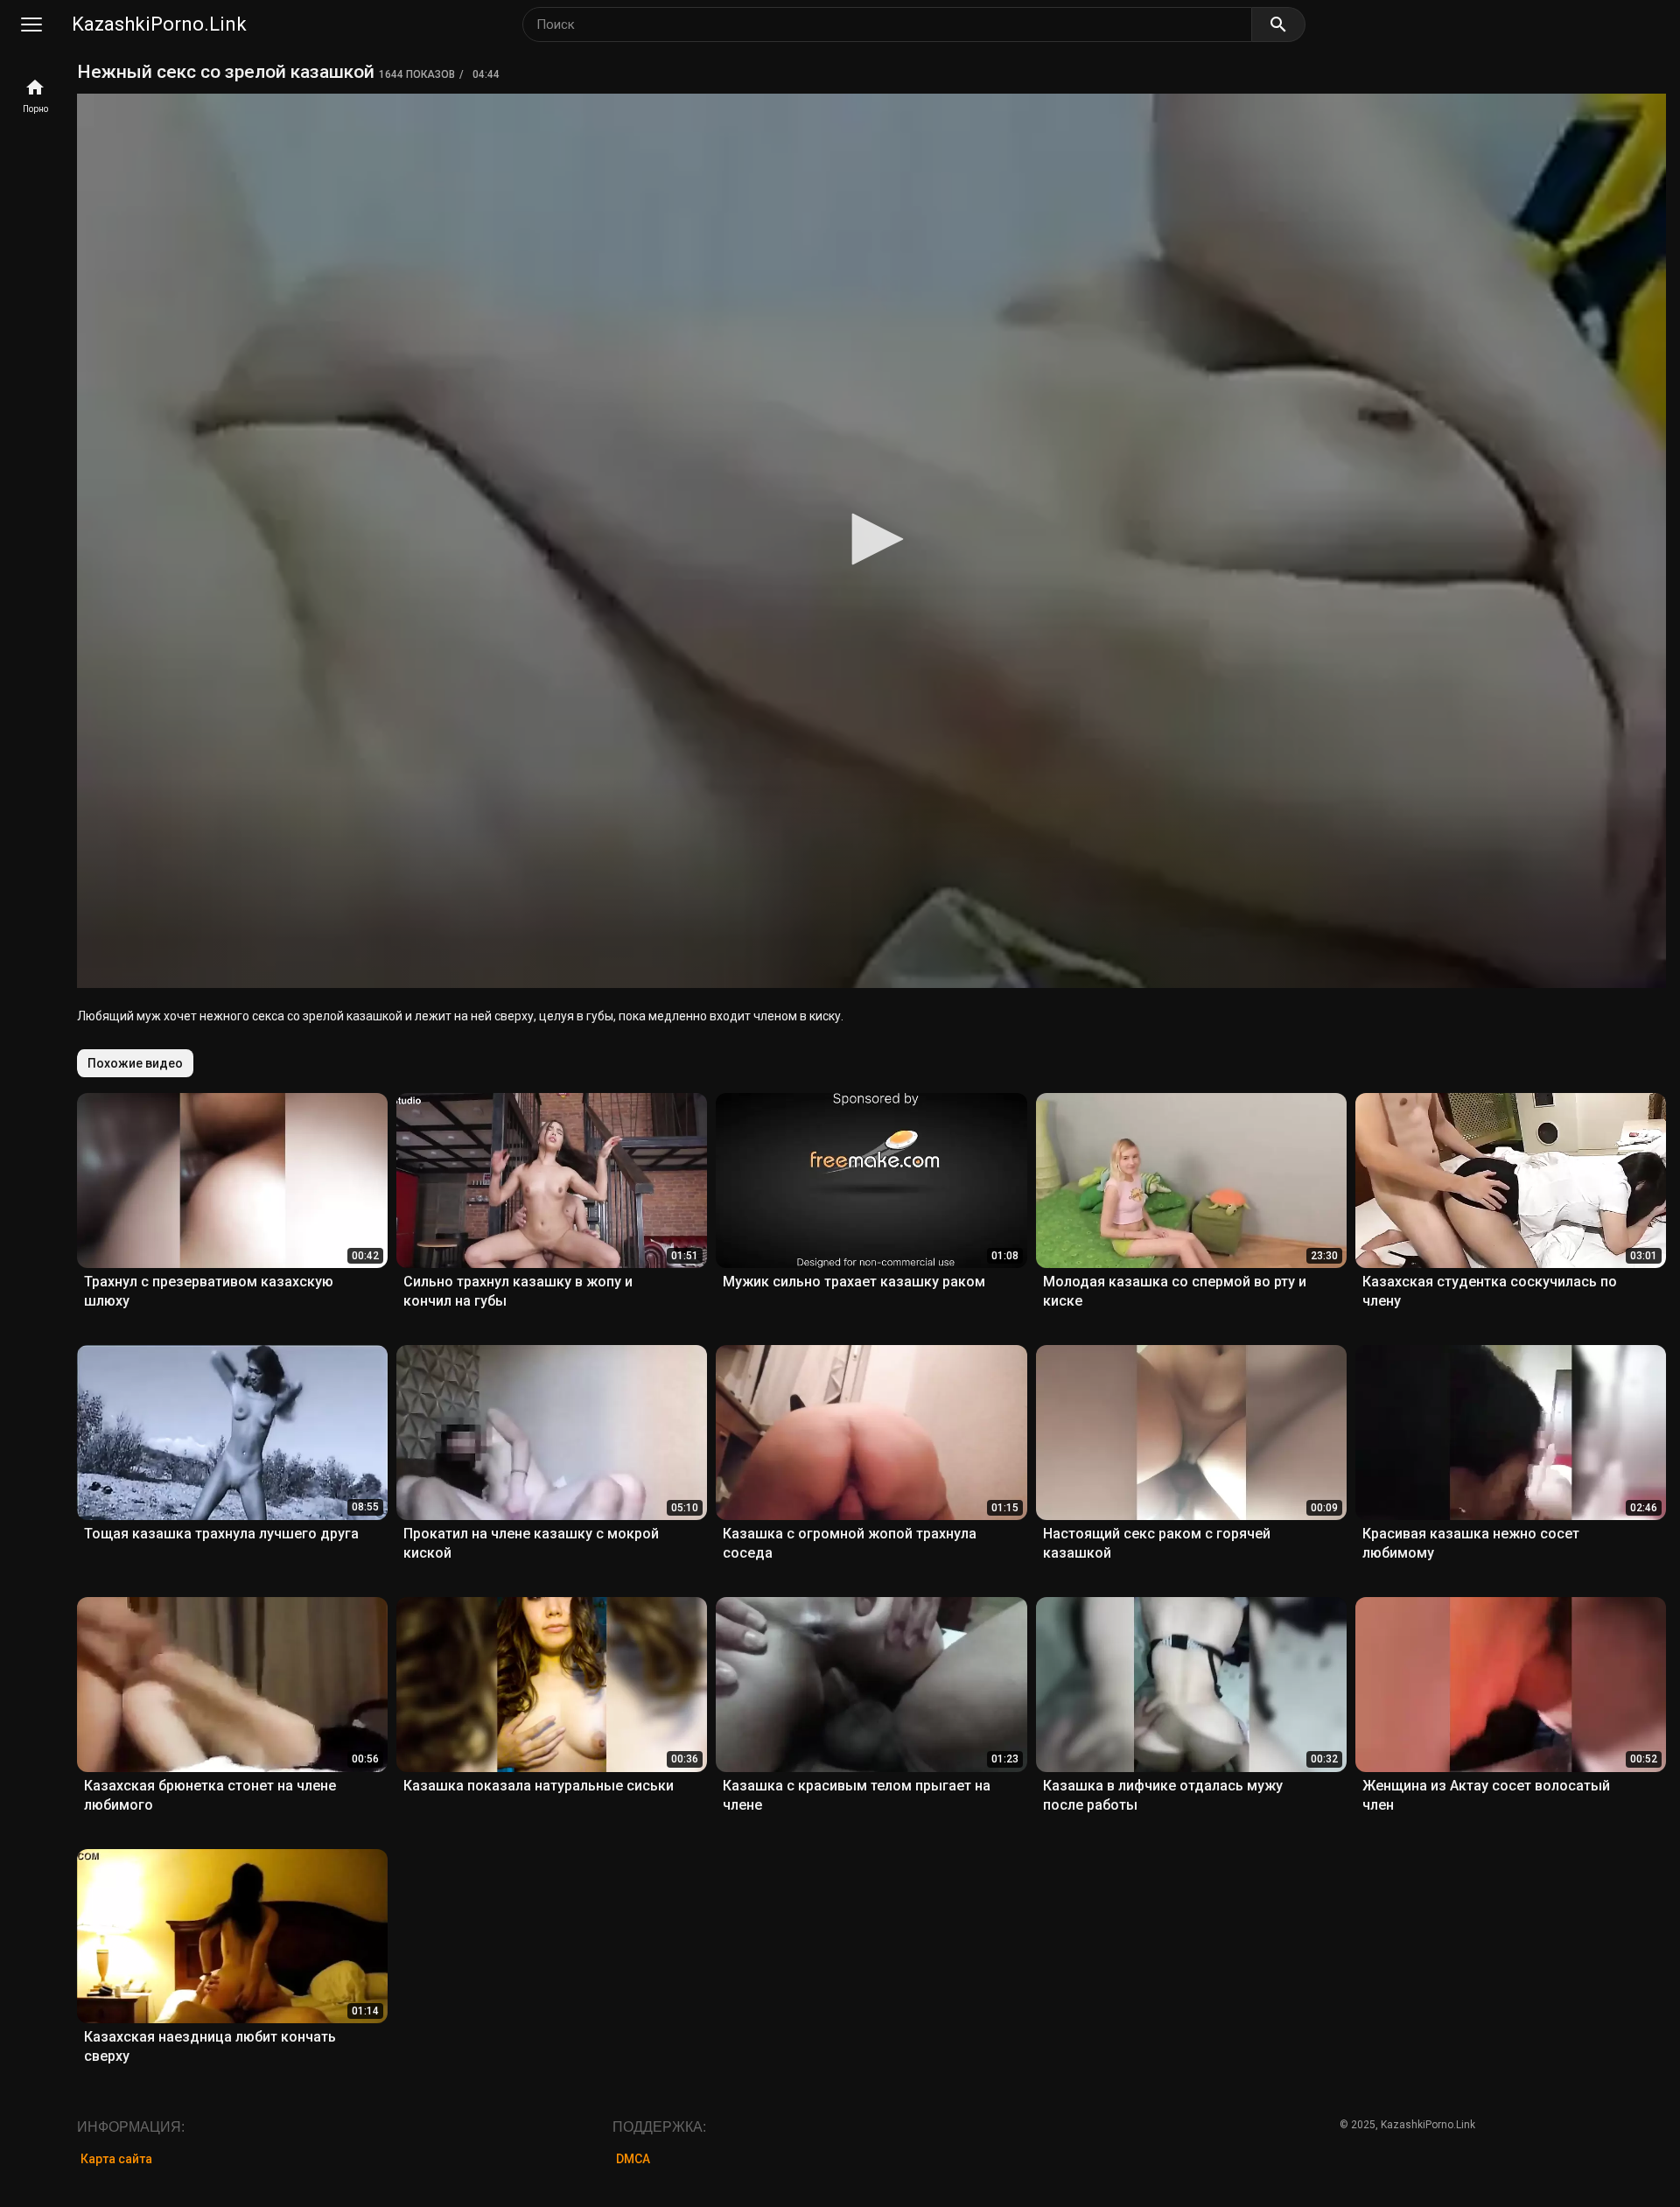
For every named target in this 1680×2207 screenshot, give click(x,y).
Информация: (131, 2127)
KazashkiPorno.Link (159, 24)
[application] (871, 541)
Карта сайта (116, 2159)
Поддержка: (659, 2127)
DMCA (633, 2159)
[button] (871, 539)
